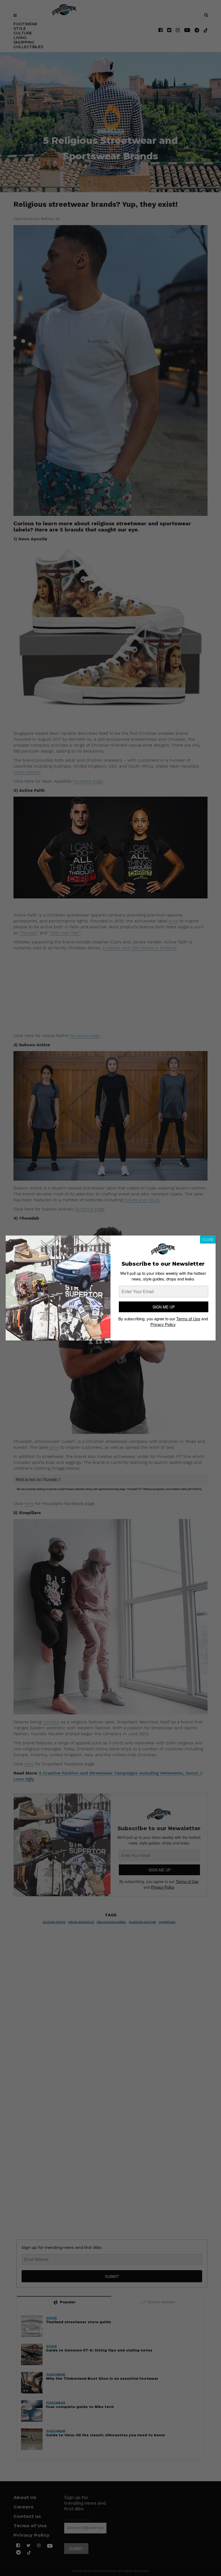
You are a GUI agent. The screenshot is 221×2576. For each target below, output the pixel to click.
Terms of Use (188, 1319)
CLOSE (208, 1239)
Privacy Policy (163, 1324)
